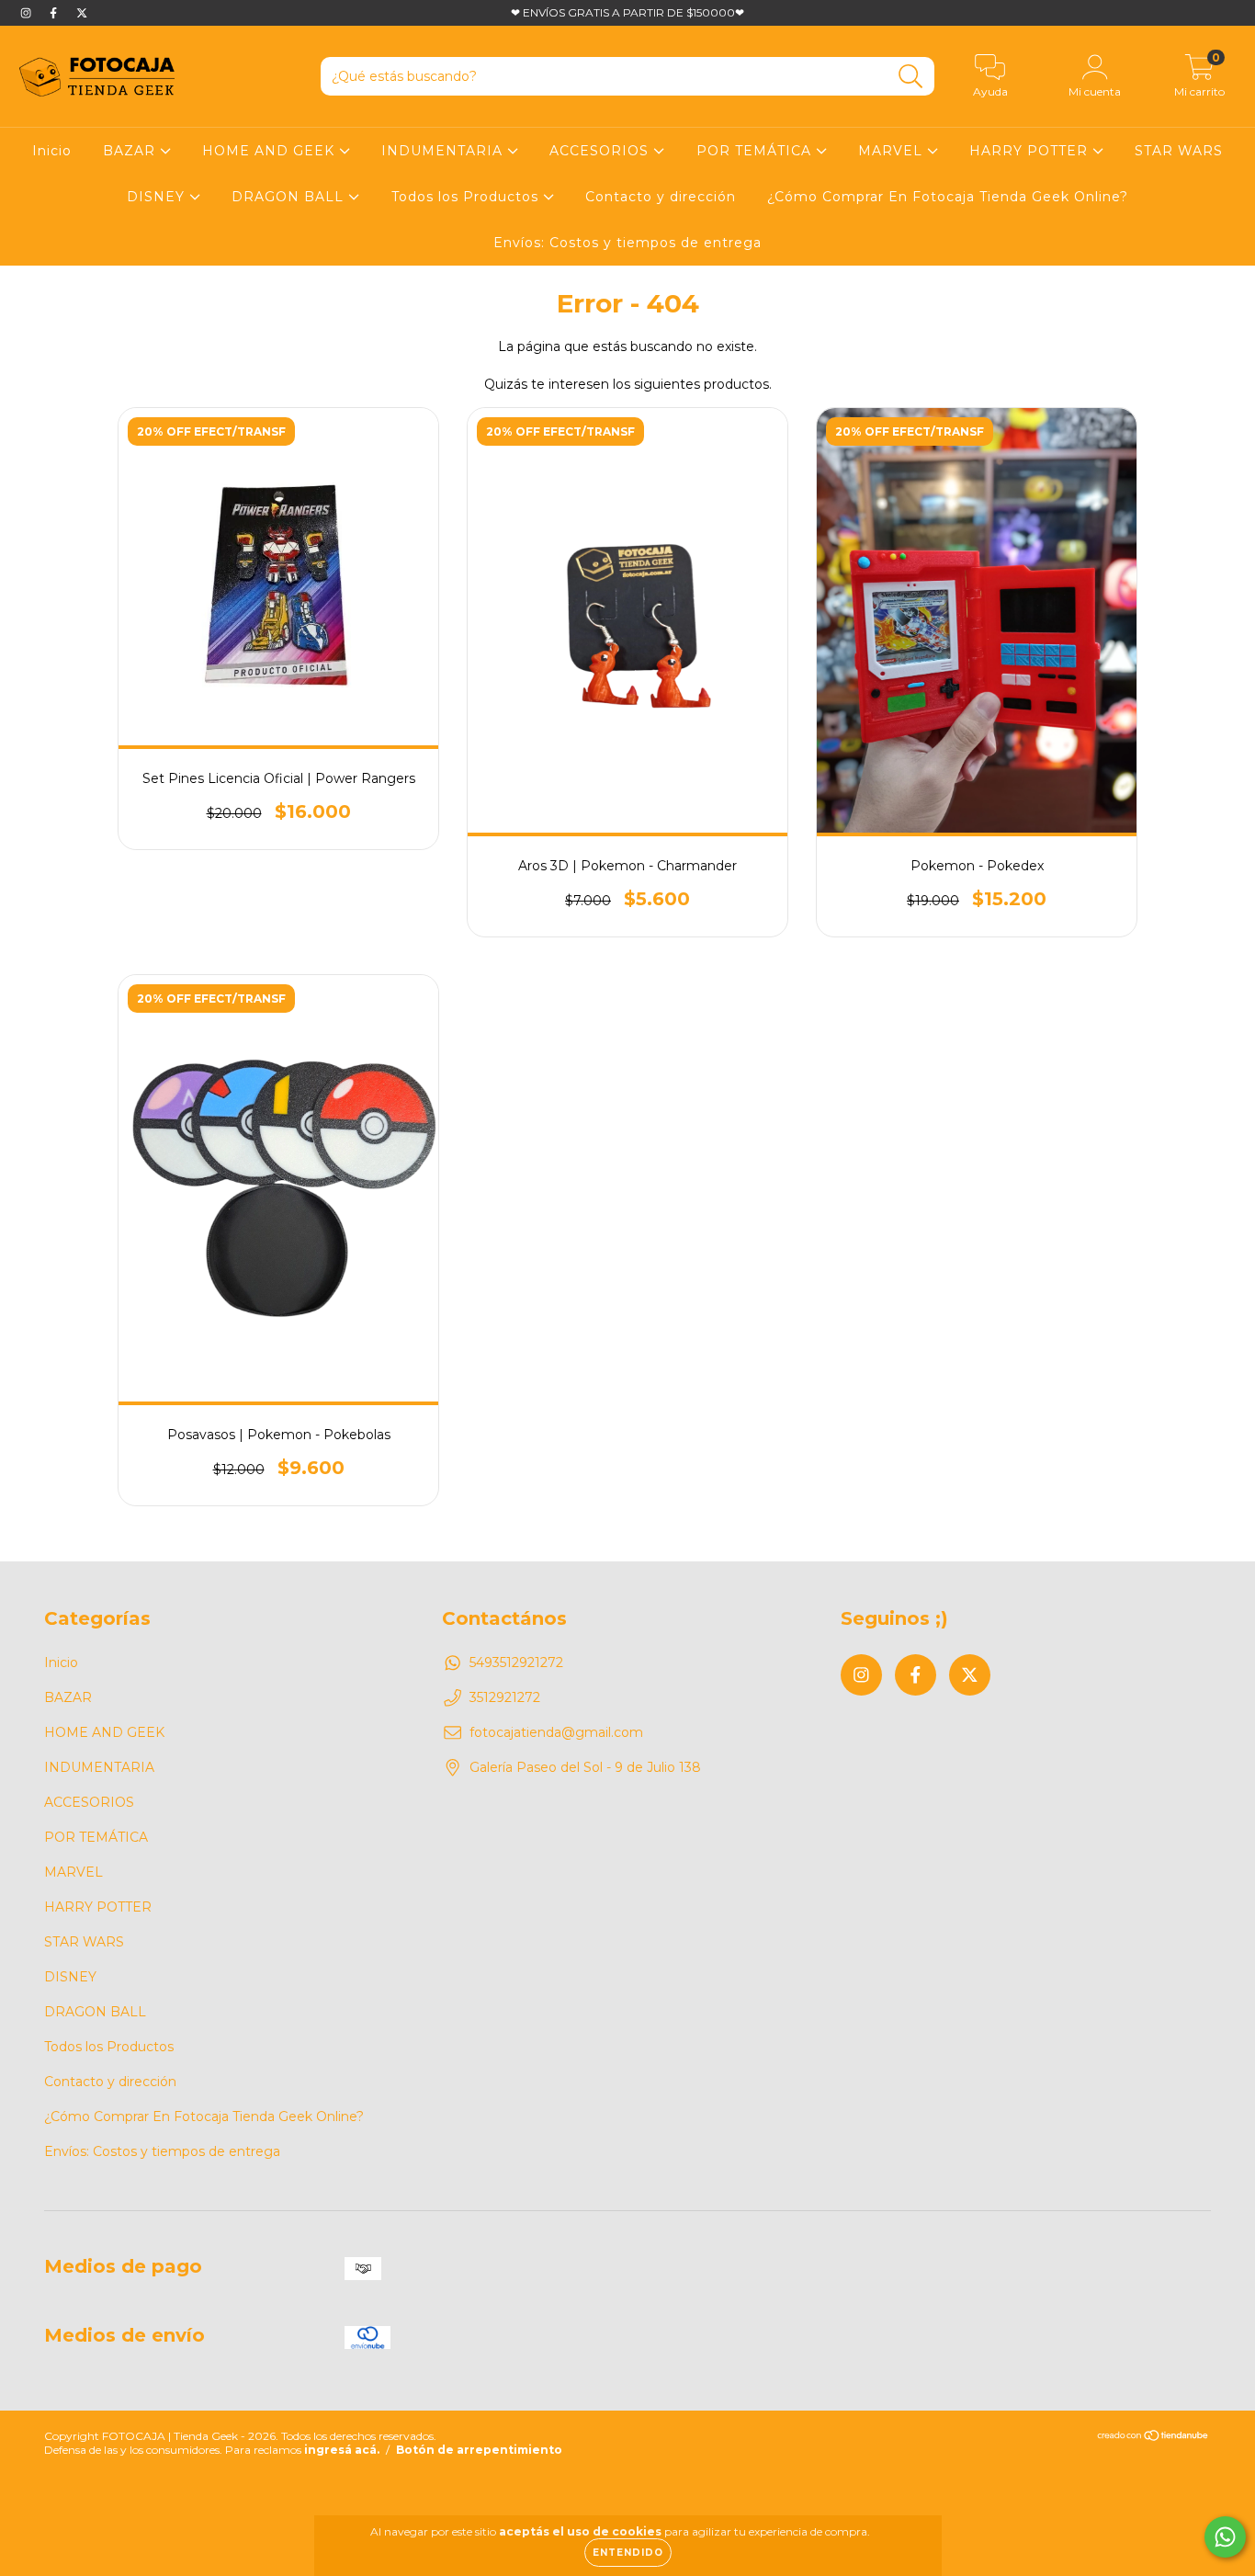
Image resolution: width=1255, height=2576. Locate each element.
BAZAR (131, 151)
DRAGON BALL (290, 197)
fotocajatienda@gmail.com (556, 1732)
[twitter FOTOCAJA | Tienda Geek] (82, 13)
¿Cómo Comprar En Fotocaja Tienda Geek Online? (948, 197)
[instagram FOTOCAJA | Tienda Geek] (28, 13)
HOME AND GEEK (271, 151)
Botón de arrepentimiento (479, 2450)
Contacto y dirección (661, 197)
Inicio (52, 151)
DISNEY (158, 197)
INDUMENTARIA (444, 151)
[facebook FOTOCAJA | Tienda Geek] (55, 13)
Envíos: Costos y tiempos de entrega (627, 243)
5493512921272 (516, 1662)
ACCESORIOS (601, 151)
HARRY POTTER (1031, 151)
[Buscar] (911, 77)
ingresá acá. (342, 2450)
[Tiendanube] (1153, 2438)
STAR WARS (1179, 151)
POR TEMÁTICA (756, 151)
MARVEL (893, 151)
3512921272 (505, 1697)
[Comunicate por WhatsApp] (1225, 2537)
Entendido (628, 2553)
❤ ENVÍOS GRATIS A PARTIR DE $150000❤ (627, 12)
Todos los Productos (467, 197)
